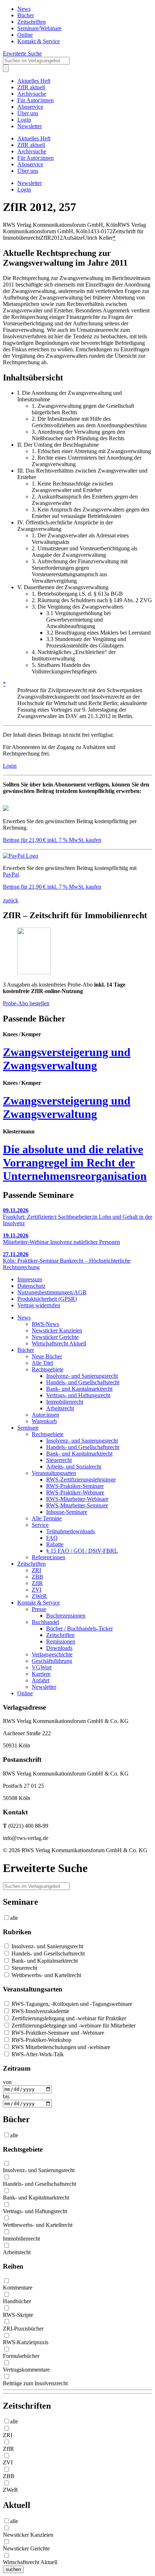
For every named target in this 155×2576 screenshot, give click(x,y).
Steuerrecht (59, 1460)
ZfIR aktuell (31, 87)
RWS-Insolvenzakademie (40, 2011)
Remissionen (61, 1641)
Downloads (59, 1648)
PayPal (11, 874)
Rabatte (55, 1544)
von (7, 2082)
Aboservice (30, 107)
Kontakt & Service (39, 41)
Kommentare (18, 2288)
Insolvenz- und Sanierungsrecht (82, 1376)
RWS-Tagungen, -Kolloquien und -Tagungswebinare (71, 2004)
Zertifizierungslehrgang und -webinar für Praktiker (68, 2018)
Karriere (41, 1674)
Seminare (28, 1428)
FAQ (52, 1538)
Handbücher (17, 2301)
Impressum (30, 1279)
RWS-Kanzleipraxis (26, 2342)
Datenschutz (31, 1286)
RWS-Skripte (18, 2315)
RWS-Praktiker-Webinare (75, 1492)
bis (6, 2096)
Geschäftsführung (52, 1661)
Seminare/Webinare (39, 28)
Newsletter (30, 126)
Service (40, 1525)
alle (14, 1918)
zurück (11, 900)
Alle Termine (47, 1518)
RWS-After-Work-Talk (37, 2054)
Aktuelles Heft (34, 81)
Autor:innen (45, 1415)
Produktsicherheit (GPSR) (47, 1299)
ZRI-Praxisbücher (23, 2329)
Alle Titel (42, 1363)
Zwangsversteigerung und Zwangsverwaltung (67, 1059)
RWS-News (45, 1324)
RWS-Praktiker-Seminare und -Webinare (57, 2033)
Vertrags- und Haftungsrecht (78, 1395)
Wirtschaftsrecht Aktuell (59, 1343)
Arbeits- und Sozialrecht (74, 1467)
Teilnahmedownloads (70, 1531)
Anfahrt (41, 1680)
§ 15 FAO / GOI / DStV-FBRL (82, 1551)
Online (25, 35)
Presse (39, 1609)
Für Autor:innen (36, 100)
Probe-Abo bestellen (26, 1003)
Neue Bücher (47, 1356)
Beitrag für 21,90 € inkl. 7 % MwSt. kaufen (52, 840)
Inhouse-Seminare (67, 1512)
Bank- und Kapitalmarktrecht (79, 1389)
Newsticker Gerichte (55, 1337)
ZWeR (39, 1596)
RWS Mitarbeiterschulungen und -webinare (60, 2047)
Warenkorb (44, 1421)
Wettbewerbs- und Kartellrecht (46, 1975)
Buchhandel (45, 1622)
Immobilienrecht (65, 1402)
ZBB (37, 1577)
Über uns (28, 113)
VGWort (42, 1667)
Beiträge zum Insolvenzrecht (35, 2383)
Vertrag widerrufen (39, 1305)
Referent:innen (48, 1557)
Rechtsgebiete (48, 1369)
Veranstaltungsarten (54, 1473)
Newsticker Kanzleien (57, 1330)
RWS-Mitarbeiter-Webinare (77, 1499)
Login (24, 120)
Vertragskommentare (26, 2370)
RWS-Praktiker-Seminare (75, 1486)
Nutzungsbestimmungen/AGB (52, 1292)
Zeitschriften (32, 22)
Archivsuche (32, 94)
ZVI (37, 1590)
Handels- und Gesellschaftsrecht (83, 1382)
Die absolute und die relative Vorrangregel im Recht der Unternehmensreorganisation (75, 1163)
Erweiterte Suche (22, 53)
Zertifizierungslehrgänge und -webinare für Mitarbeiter (73, 2025)
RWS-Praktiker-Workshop (41, 2040)
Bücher (26, 15)
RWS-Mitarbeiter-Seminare (77, 1505)
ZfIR (37, 1583)
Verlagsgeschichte (52, 1654)
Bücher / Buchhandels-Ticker (79, 1628)
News (24, 9)
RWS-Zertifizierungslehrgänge (81, 1479)
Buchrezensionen (66, 1616)
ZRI (36, 1570)
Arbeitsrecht (60, 1408)
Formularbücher (21, 2356)
